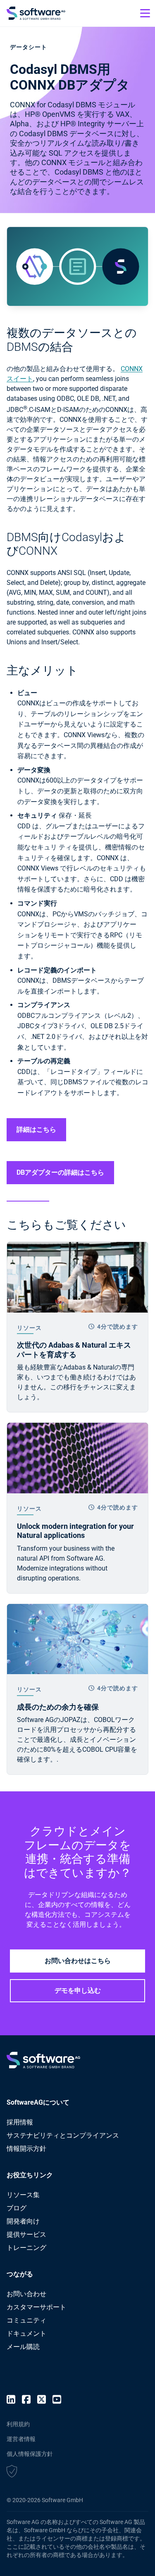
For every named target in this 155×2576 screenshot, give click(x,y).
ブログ (17, 2208)
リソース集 (23, 2195)
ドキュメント (26, 2334)
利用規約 (18, 2424)
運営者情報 (21, 2439)
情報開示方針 (26, 2149)
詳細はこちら (36, 1130)
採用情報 (20, 2122)
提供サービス (26, 2234)
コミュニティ (26, 2320)
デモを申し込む (78, 1991)
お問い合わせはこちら (78, 1961)
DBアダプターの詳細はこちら (60, 1172)
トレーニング (26, 2248)
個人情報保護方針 (30, 2454)
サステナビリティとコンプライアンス (63, 2135)
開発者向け (23, 2221)
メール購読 (23, 2347)
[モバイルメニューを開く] (145, 13)
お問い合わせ (26, 2294)
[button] (12, 2472)
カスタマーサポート (36, 2307)
